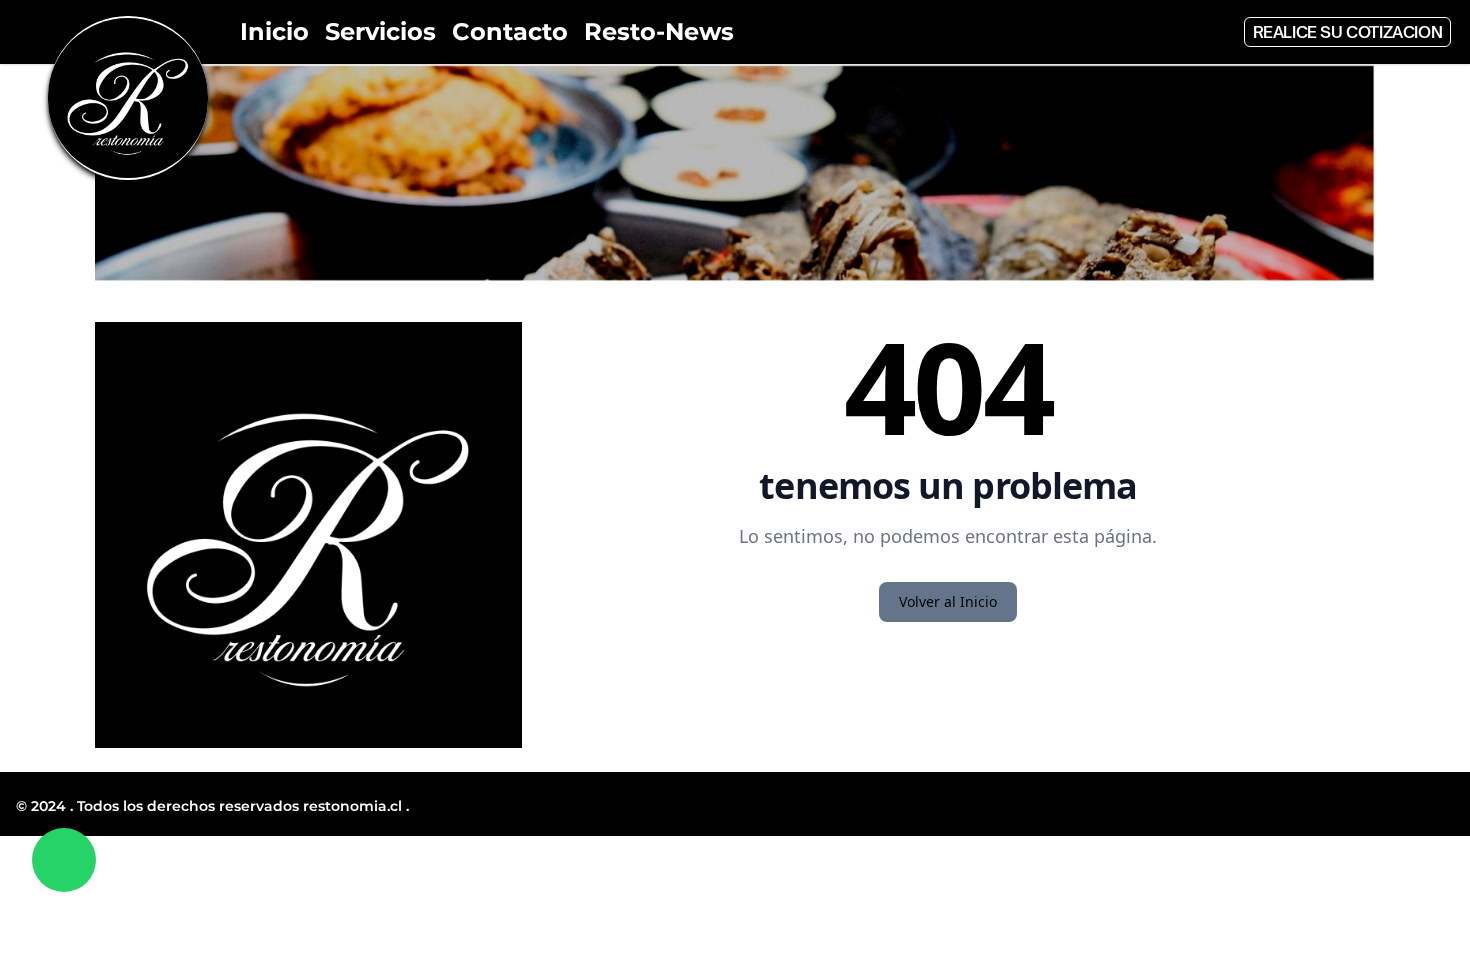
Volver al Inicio (948, 601)
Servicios (380, 31)
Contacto (510, 31)
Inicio (274, 31)
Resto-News (659, 31)
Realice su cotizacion (1348, 32)
